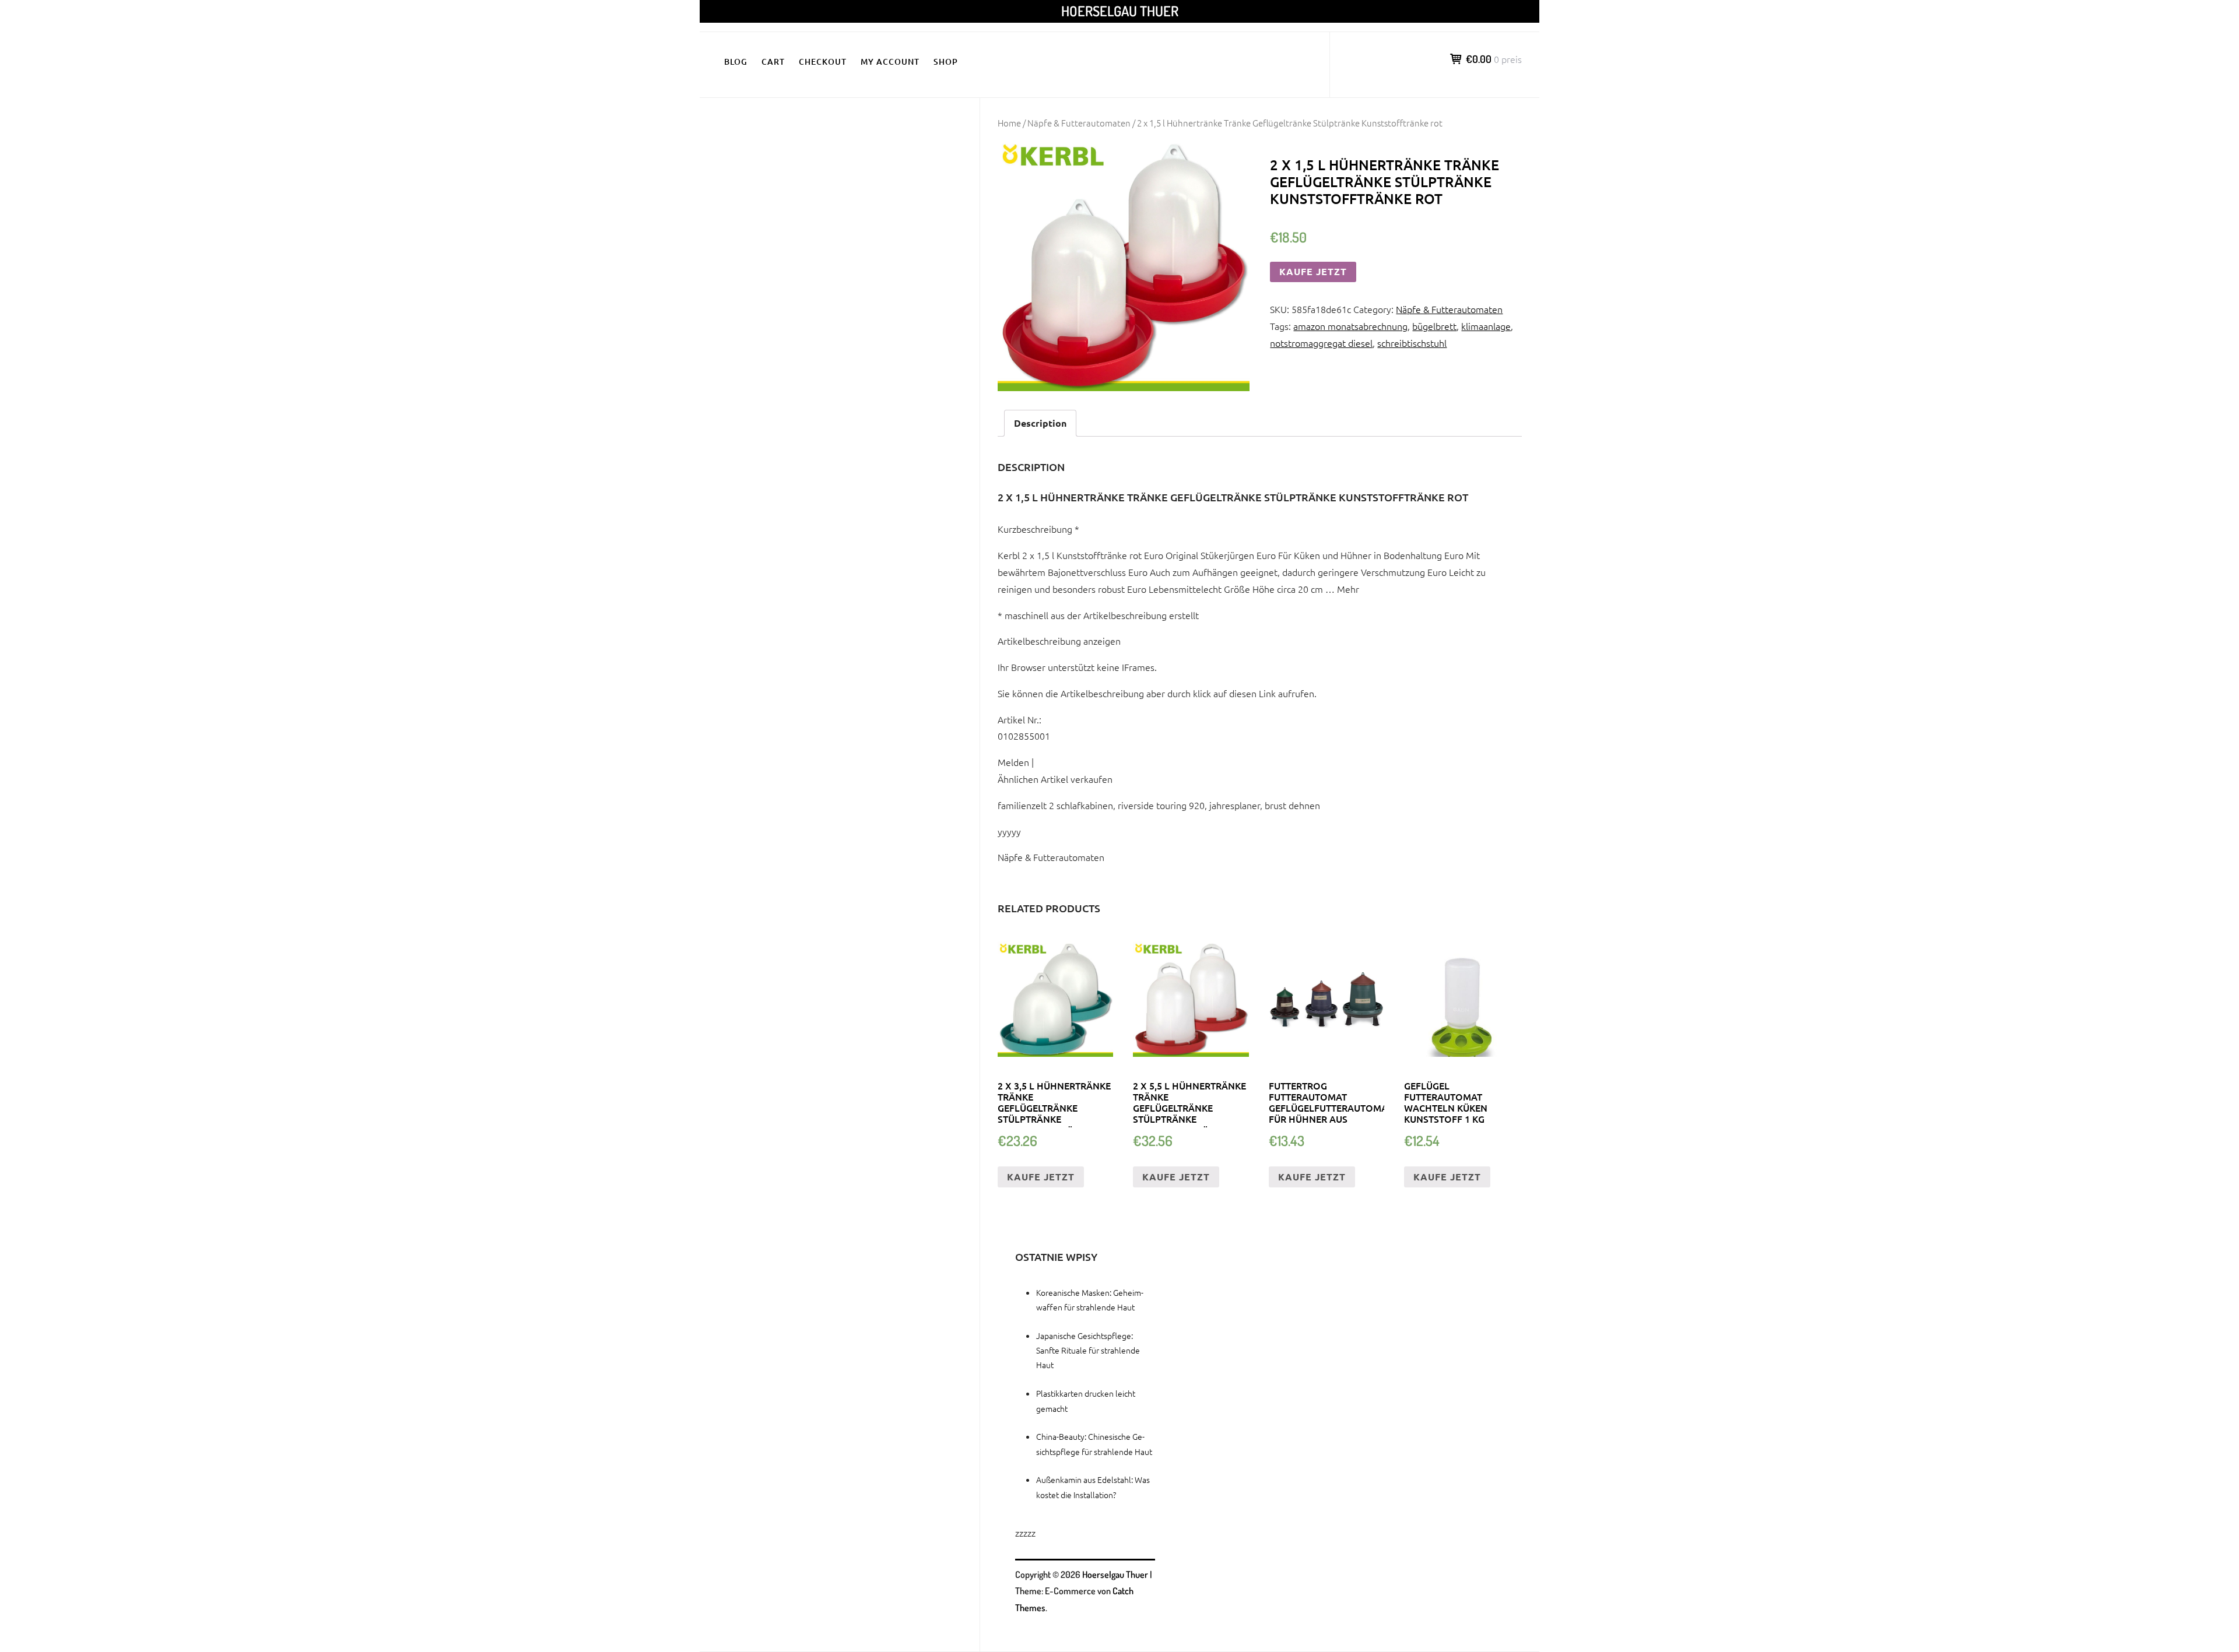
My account (890, 61)
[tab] (1040, 423)
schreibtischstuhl (1412, 343)
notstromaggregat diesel (1321, 343)
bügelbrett (1434, 326)
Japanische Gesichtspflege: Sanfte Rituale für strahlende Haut (1088, 1350)
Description (1040, 423)
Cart (773, 61)
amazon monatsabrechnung (1350, 326)
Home (1009, 123)
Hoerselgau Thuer (1120, 11)
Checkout (823, 61)
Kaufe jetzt (1313, 271)
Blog (736, 61)
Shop (946, 61)
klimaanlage (1486, 326)
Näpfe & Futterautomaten (1079, 123)
